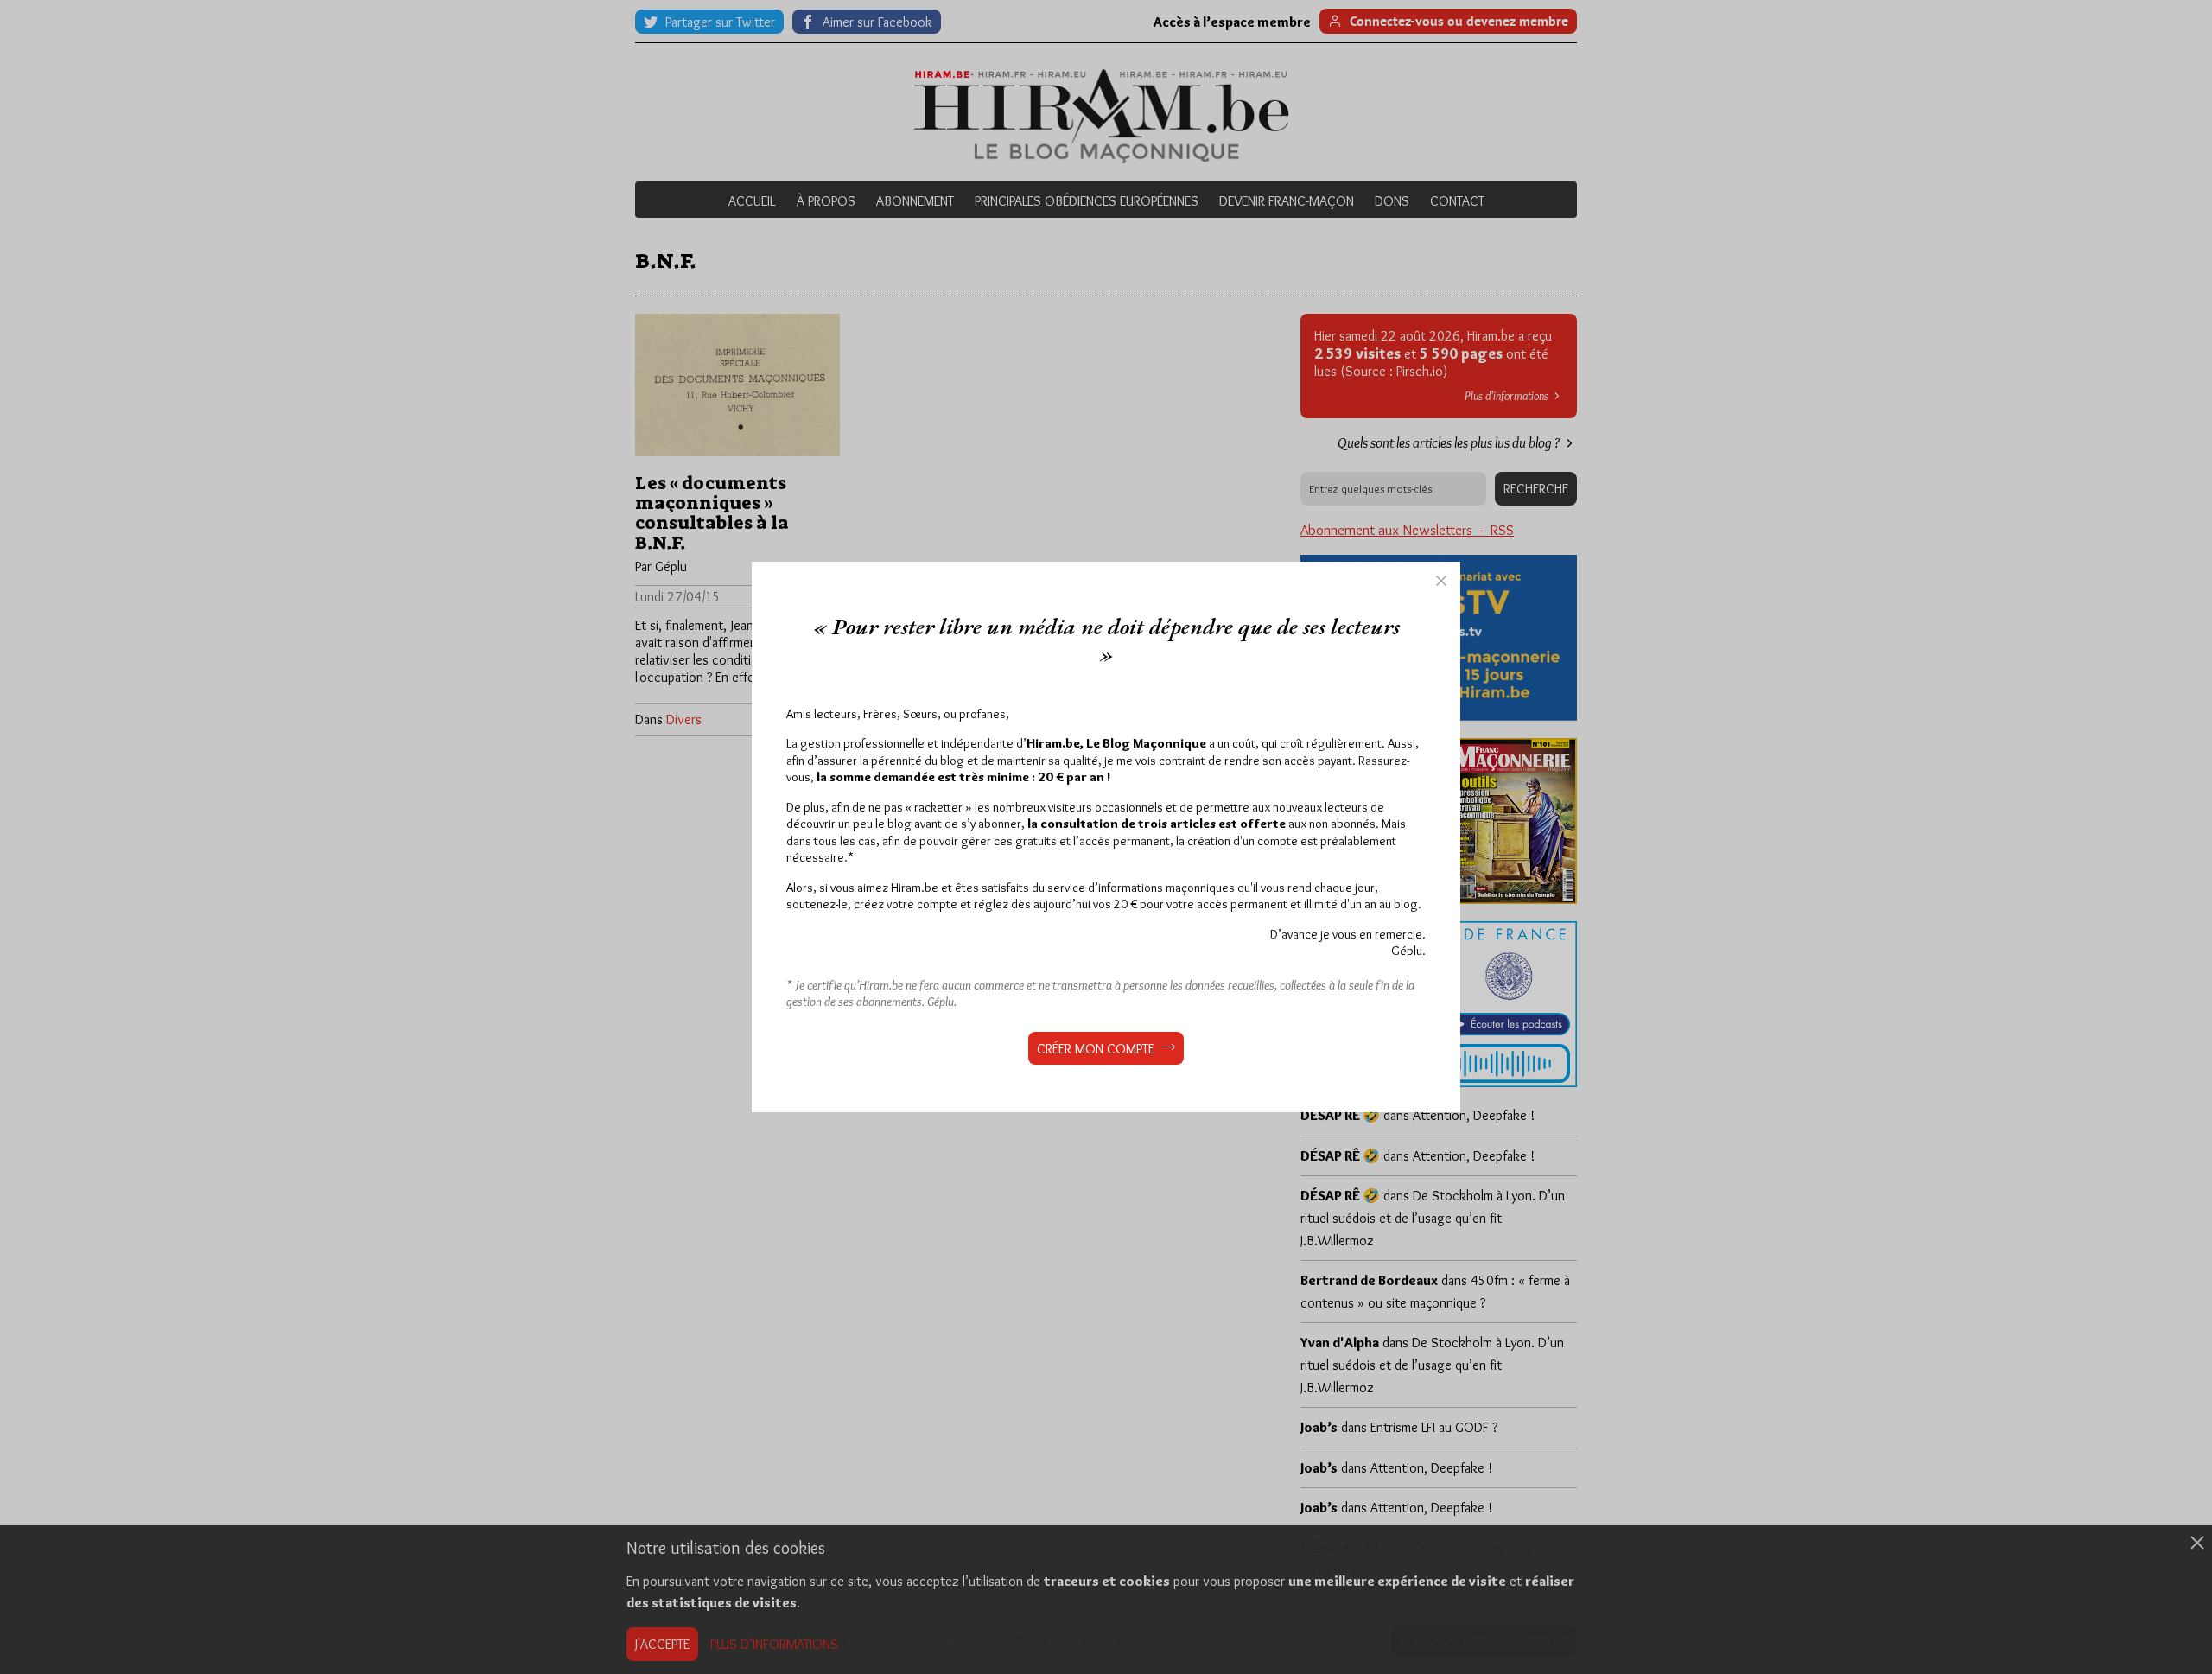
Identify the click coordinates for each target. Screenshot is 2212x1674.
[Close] (1441, 581)
